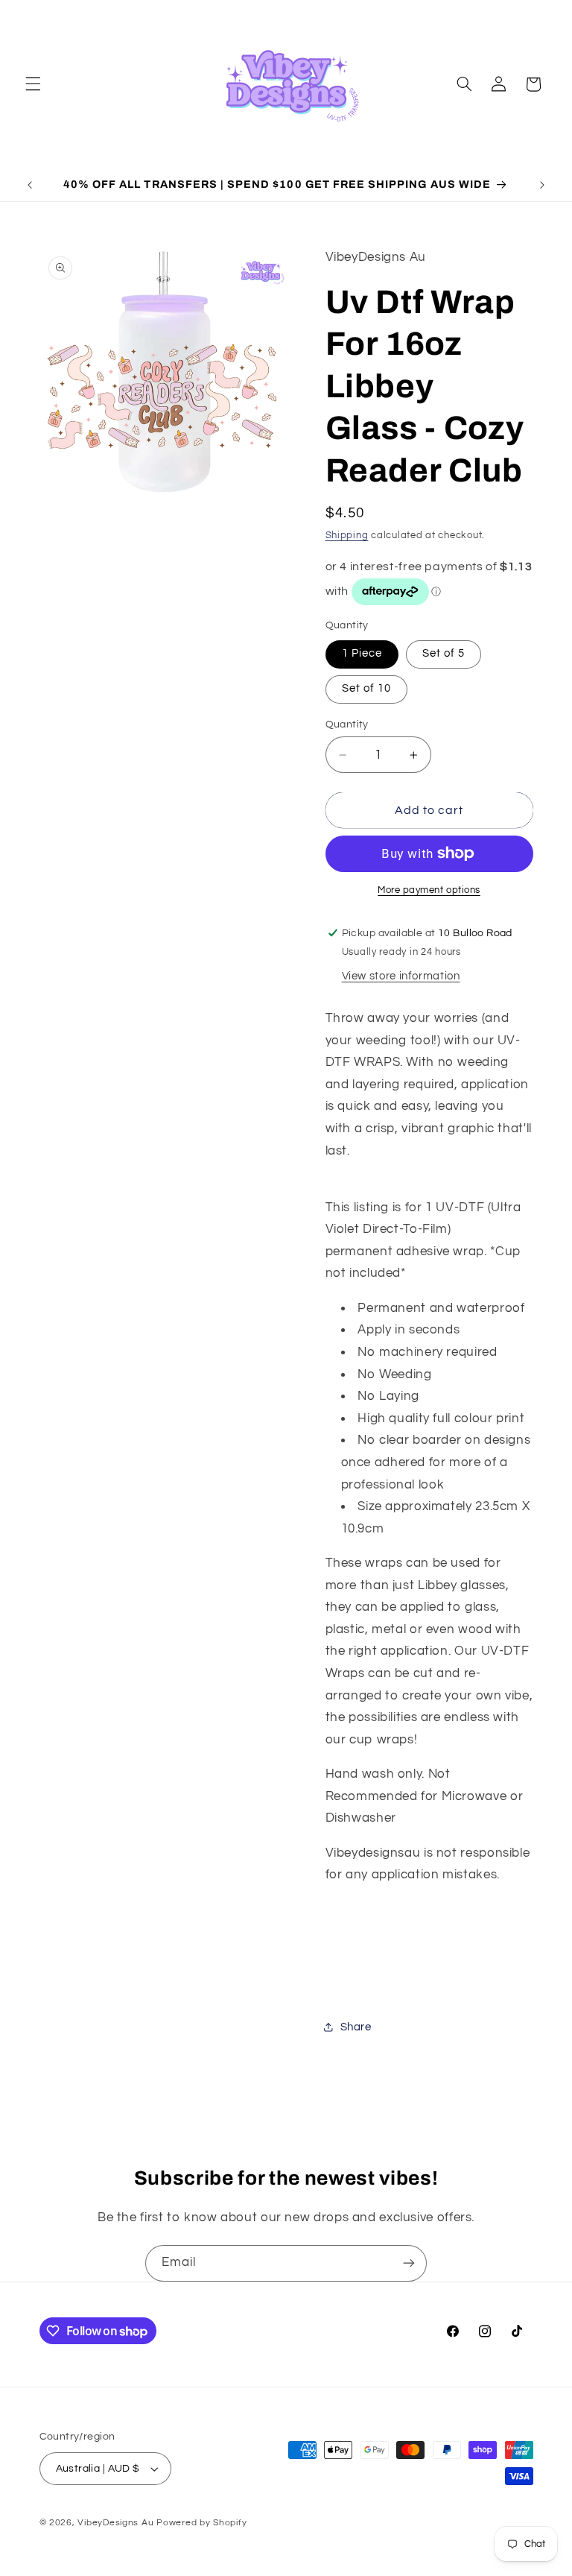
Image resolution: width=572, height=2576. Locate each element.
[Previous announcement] (30, 185)
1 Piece (362, 653)
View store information (401, 976)
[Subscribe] (409, 2263)
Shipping (347, 536)
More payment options (429, 890)
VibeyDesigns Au (117, 2523)
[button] (33, 84)
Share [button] (356, 2027)
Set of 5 (444, 653)
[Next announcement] (542, 185)
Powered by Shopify (201, 2523)
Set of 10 (366, 688)
